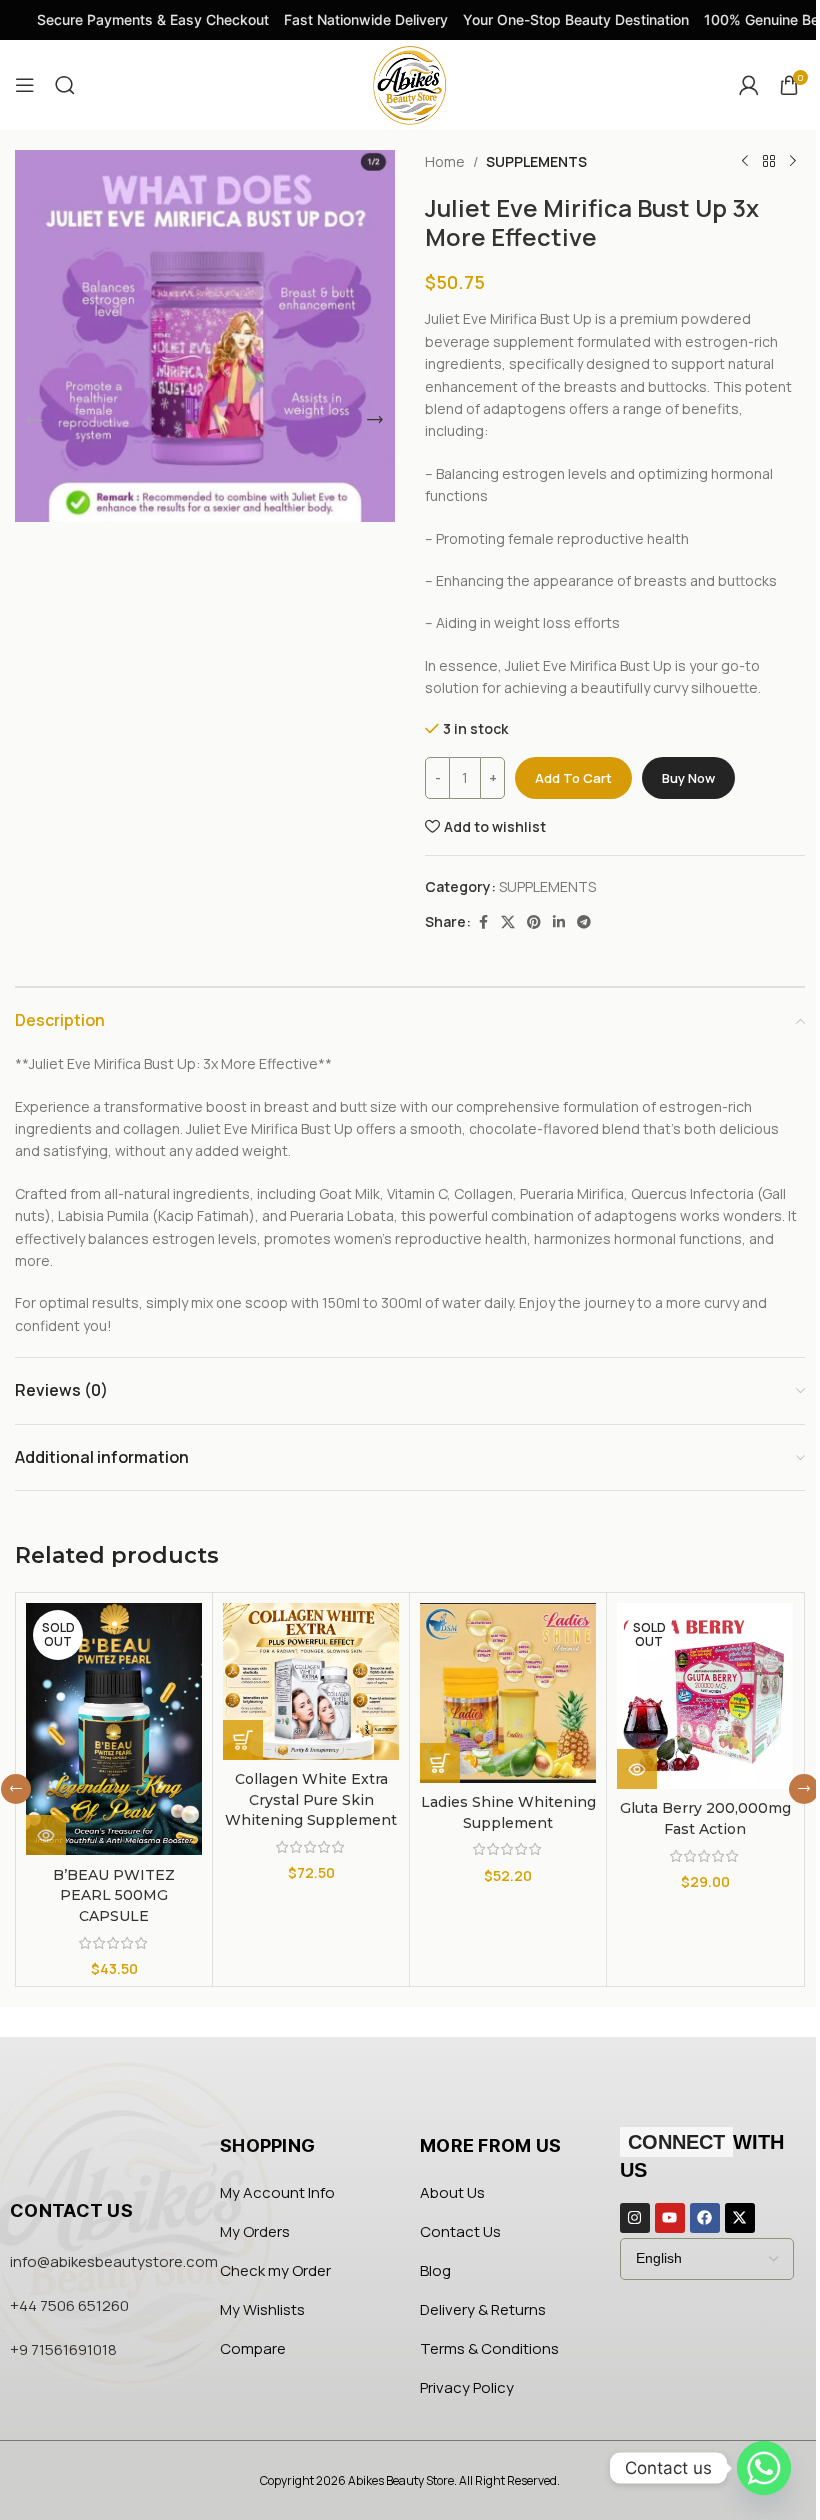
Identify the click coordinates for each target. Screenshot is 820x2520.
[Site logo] (410, 83)
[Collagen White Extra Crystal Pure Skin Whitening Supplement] (311, 1681)
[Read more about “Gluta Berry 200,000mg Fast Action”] (637, 1769)
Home (445, 161)
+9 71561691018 (63, 2349)
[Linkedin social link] (559, 922)
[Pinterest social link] (534, 922)
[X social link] (508, 922)
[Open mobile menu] (25, 85)
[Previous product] (745, 162)
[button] (35, 420)
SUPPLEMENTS (536, 161)
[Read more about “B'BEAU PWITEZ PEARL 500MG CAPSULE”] (46, 1835)
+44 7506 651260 (69, 2305)
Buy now (688, 778)
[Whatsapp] (764, 2468)
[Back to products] (769, 162)
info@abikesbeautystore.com (114, 2261)
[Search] (65, 85)
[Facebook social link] (483, 922)
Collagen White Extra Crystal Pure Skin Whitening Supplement (311, 1799)
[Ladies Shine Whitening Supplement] (508, 1693)
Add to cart (573, 778)
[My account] (749, 85)
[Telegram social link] (584, 922)
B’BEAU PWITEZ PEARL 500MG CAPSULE (114, 1895)
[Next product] (793, 162)
